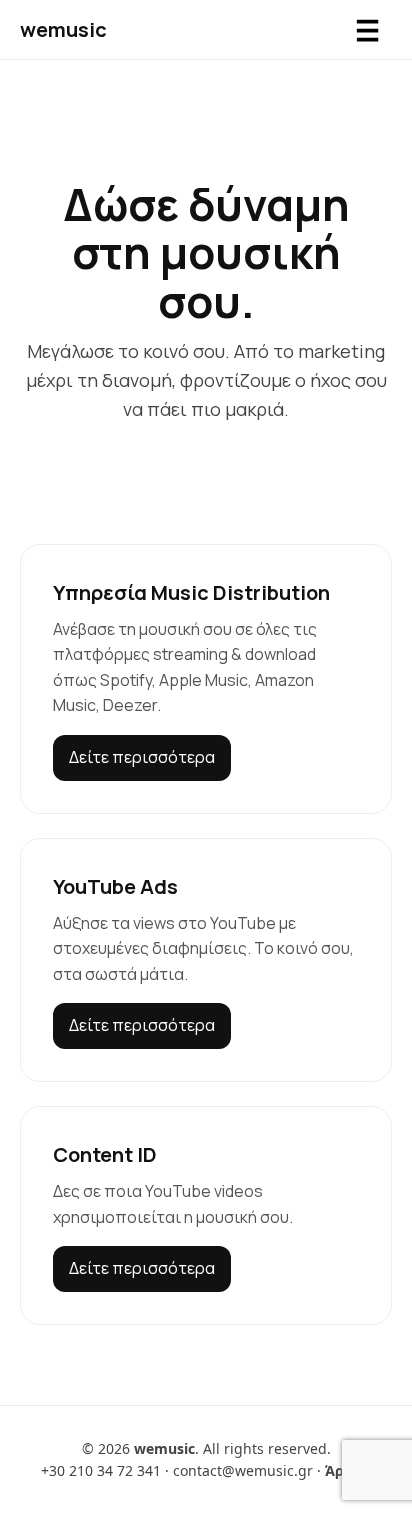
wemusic (63, 29)
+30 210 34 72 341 (101, 1470)
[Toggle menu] (367, 30)
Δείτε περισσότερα (142, 757)
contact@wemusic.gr (243, 1470)
